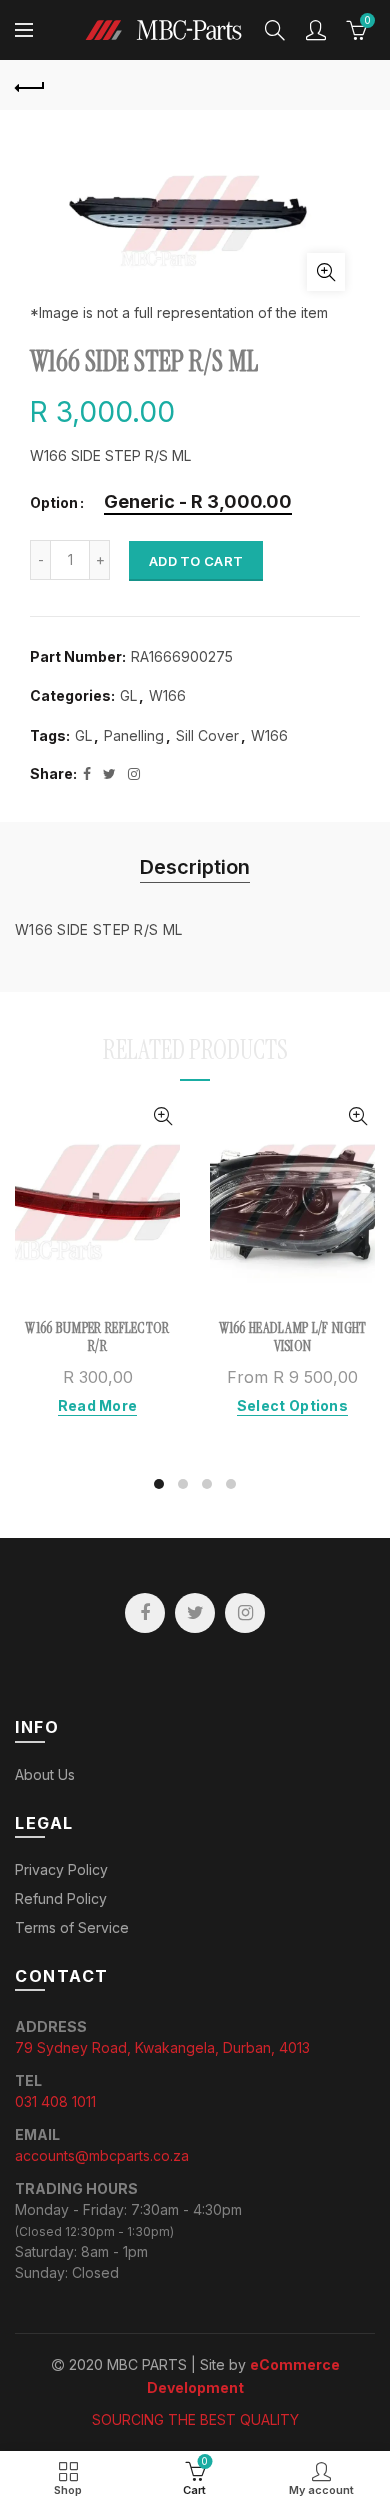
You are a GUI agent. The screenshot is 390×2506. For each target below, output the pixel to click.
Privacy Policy (61, 1869)
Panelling (134, 735)
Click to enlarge (326, 272)
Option (54, 503)
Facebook (145, 1613)
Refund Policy (61, 1898)
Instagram (245, 1613)
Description (195, 867)
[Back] (30, 85)
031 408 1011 (55, 2101)
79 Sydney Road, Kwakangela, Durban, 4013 (162, 2047)
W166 (167, 695)
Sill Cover (207, 735)
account (316, 30)
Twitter (195, 1613)
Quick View (162, 1116)
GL (128, 695)
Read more (98, 1405)
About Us (45, 1774)
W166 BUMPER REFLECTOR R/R (97, 1337)
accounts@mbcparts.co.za (102, 2155)
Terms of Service (72, 1927)
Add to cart (196, 561)
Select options (292, 1405)
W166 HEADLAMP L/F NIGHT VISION (293, 1337)
